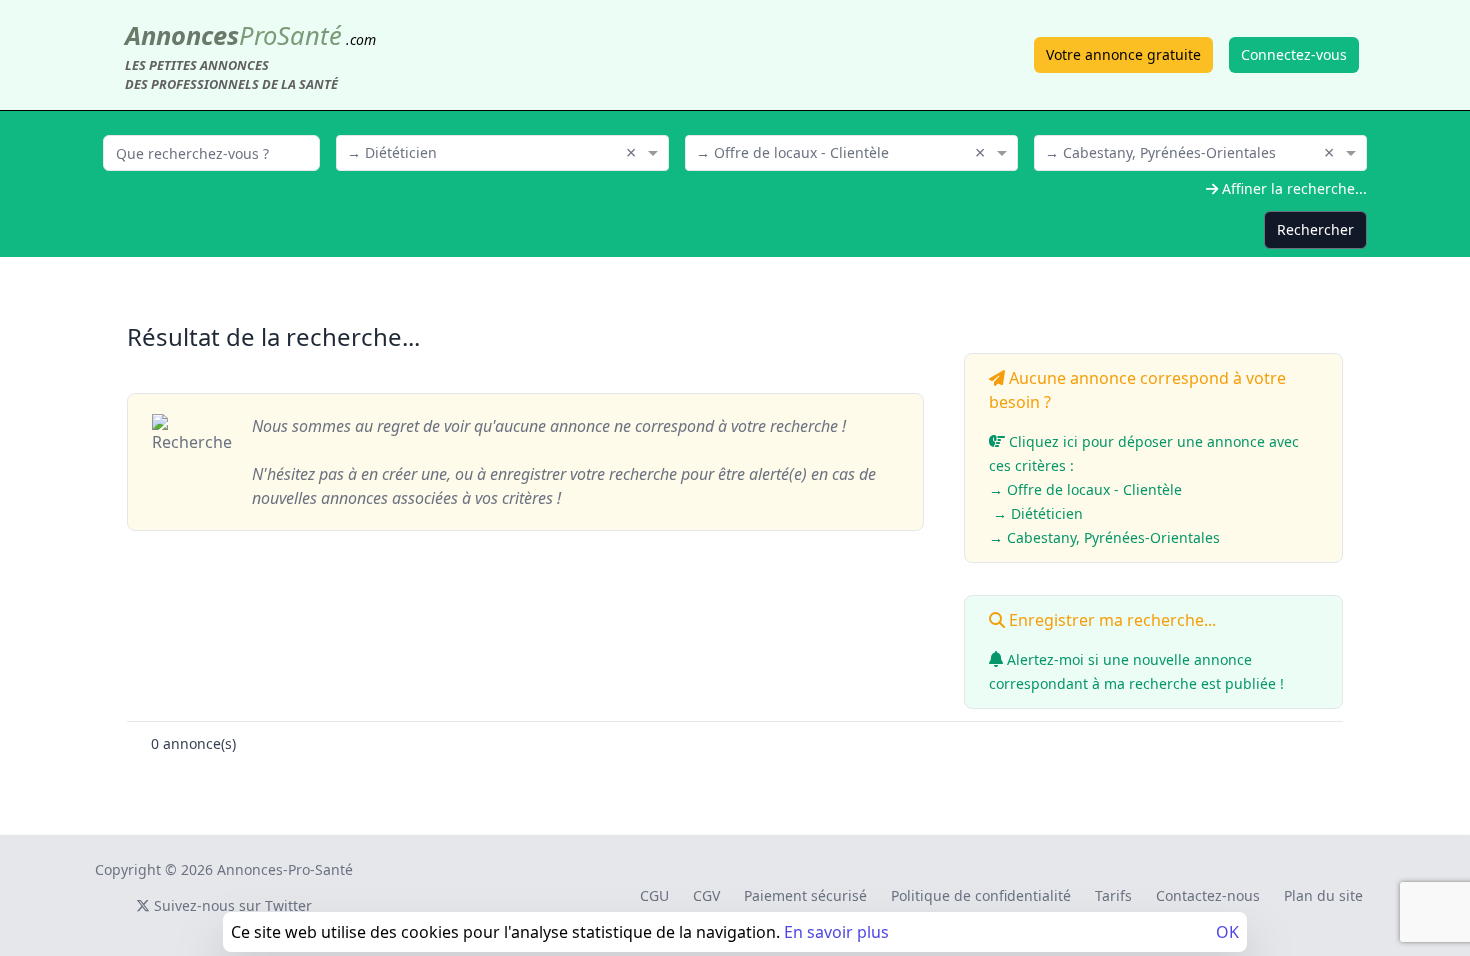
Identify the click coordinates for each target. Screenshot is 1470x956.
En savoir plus (836, 932)
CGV (706, 895)
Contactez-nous (1208, 895)
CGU (654, 895)
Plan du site (1323, 895)
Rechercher (1315, 229)
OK (1227, 932)
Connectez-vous (1294, 54)
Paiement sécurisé (805, 895)
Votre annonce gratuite (1123, 54)
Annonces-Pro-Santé (285, 869)
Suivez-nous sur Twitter (231, 905)
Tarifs (1113, 895)
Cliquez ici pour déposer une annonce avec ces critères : (1144, 489)
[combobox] (502, 151)
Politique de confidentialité (981, 895)
